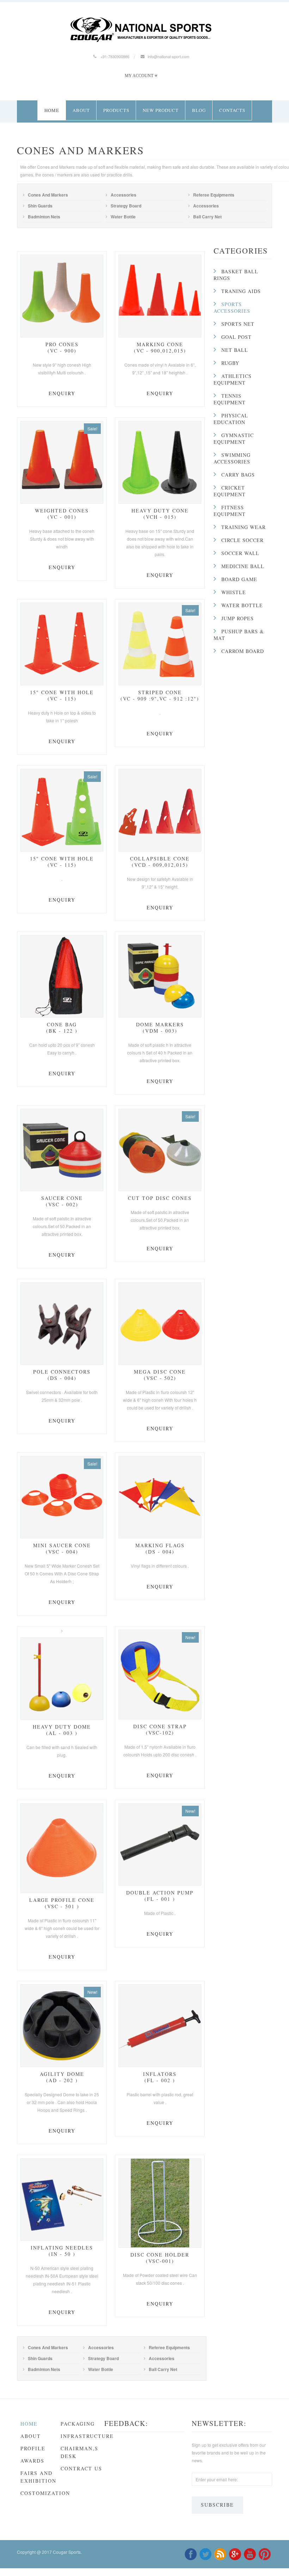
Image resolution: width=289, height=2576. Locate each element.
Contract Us (81, 2468)
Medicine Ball (243, 566)
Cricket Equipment (230, 491)
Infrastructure (87, 2436)
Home (52, 110)
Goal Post (236, 337)
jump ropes (238, 618)
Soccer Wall (240, 553)
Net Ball (235, 350)
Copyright (26, 2552)
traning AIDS (241, 291)
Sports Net (238, 324)
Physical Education (231, 419)
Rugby (230, 363)
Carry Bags (238, 475)
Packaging (78, 2424)
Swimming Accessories (232, 458)
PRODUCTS (116, 110)
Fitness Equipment (230, 511)
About (81, 110)
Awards (32, 2461)
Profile (33, 2448)
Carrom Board (243, 651)
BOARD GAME (239, 579)
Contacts (232, 110)
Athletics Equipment (233, 379)
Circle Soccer (242, 540)
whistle (234, 592)
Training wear (244, 527)
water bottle (242, 605)
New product (161, 110)
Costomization (45, 2493)
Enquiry (62, 393)
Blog (199, 110)
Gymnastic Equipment (234, 438)
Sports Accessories (232, 307)
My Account (139, 76)
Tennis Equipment (230, 399)
